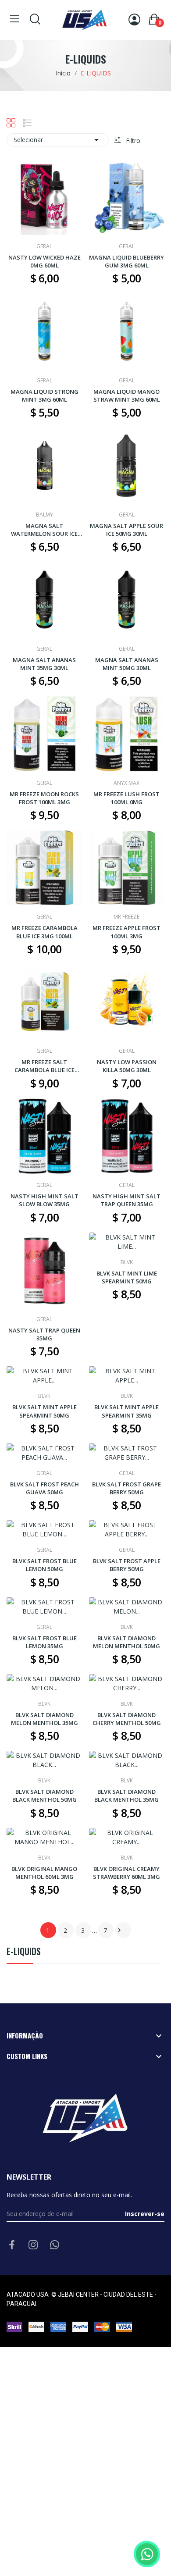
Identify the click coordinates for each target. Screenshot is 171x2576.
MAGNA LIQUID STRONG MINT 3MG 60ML (45, 395)
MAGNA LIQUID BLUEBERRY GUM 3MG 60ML (126, 261)
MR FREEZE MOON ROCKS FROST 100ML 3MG (44, 798)
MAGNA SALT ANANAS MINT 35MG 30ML (44, 664)
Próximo (119, 1930)
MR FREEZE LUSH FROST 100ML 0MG (126, 798)
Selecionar (58, 140)
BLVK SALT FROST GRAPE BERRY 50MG (126, 1488)
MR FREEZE (126, 917)
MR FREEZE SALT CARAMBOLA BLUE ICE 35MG (45, 1066)
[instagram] (33, 2245)
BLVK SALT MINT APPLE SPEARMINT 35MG (126, 1411)
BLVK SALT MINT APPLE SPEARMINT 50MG (45, 1411)
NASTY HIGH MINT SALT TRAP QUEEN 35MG (126, 1200)
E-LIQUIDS (24, 1952)
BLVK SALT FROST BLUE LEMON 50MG (45, 1565)
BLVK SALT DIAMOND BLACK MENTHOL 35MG (126, 1796)
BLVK (127, 1262)
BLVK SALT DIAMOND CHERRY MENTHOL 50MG (127, 1719)
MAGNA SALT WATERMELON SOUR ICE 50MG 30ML (44, 530)
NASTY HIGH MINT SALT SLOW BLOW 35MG (45, 1200)
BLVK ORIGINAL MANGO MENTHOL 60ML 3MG (44, 1873)
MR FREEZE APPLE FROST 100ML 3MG (126, 932)
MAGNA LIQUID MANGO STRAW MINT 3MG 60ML (127, 395)
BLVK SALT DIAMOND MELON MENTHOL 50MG (126, 1642)
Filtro (132, 141)
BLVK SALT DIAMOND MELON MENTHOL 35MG (45, 1719)
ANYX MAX (126, 783)
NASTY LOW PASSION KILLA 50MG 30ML (127, 1066)
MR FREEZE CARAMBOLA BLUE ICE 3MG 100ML (45, 932)
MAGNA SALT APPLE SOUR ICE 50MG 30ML (126, 530)
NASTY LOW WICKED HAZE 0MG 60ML (45, 261)
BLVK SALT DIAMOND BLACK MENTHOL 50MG (45, 1796)
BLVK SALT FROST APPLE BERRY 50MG (127, 1565)
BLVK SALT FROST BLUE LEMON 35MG (45, 1642)
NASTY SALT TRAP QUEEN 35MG (44, 1334)
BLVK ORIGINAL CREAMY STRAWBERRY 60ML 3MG (126, 1873)
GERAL (44, 246)
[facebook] (12, 2245)
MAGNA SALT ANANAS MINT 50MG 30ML (127, 664)
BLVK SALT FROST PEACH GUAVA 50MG (45, 1488)
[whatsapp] (55, 2245)
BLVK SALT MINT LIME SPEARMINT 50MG (127, 1277)
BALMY (45, 515)
